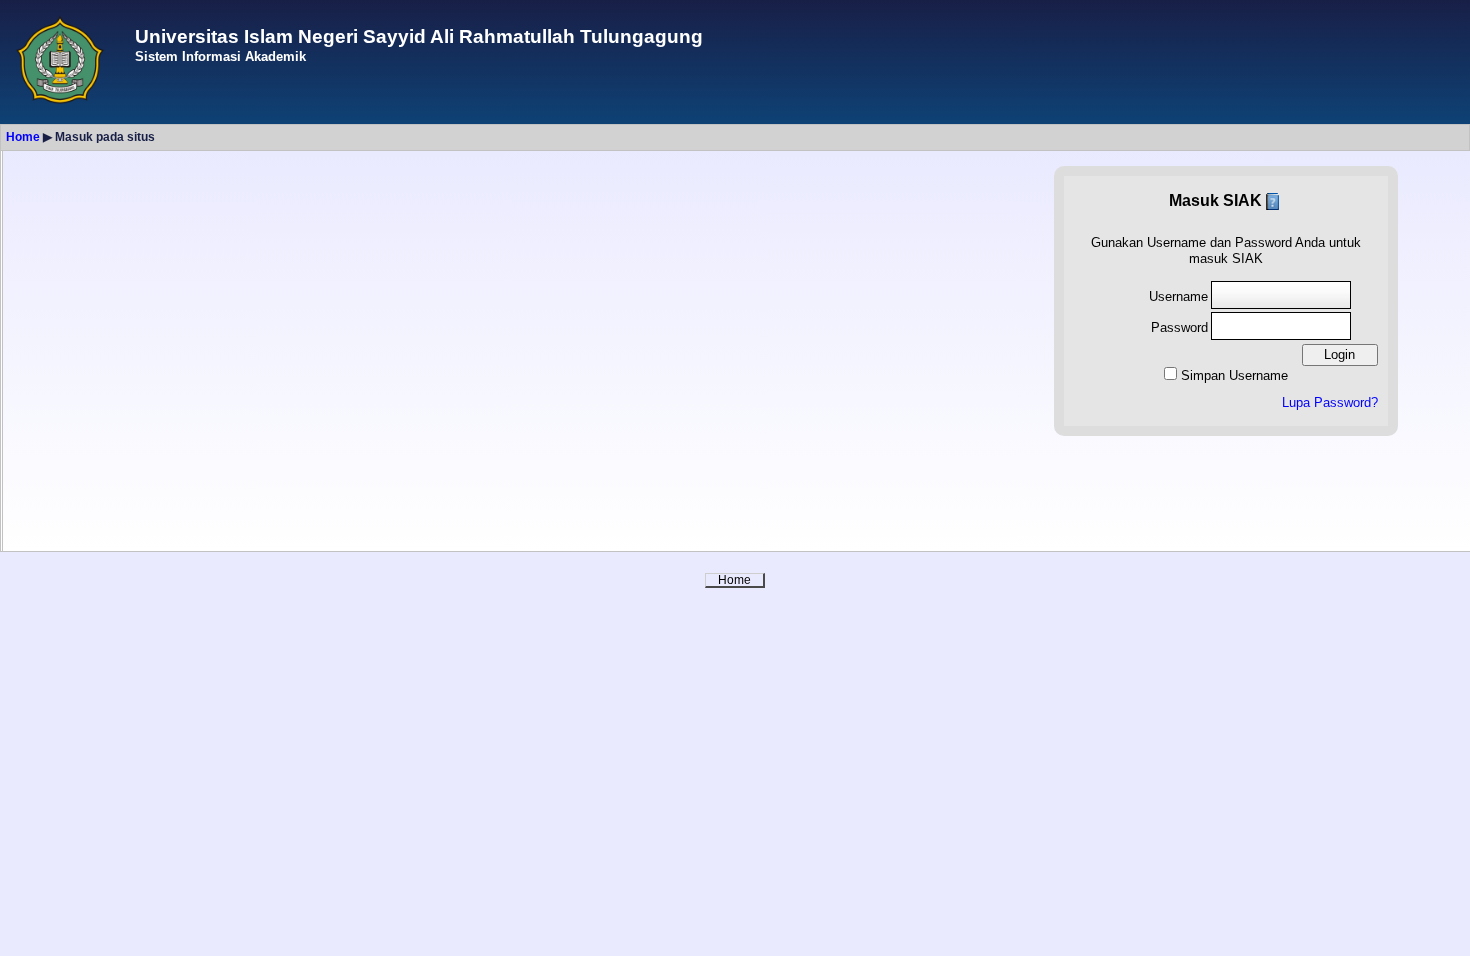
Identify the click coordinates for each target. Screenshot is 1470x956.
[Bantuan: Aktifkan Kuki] (1272, 200)
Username (1178, 296)
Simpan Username (1234, 375)
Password (1179, 327)
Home (23, 137)
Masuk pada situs (105, 137)
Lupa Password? (1330, 402)
